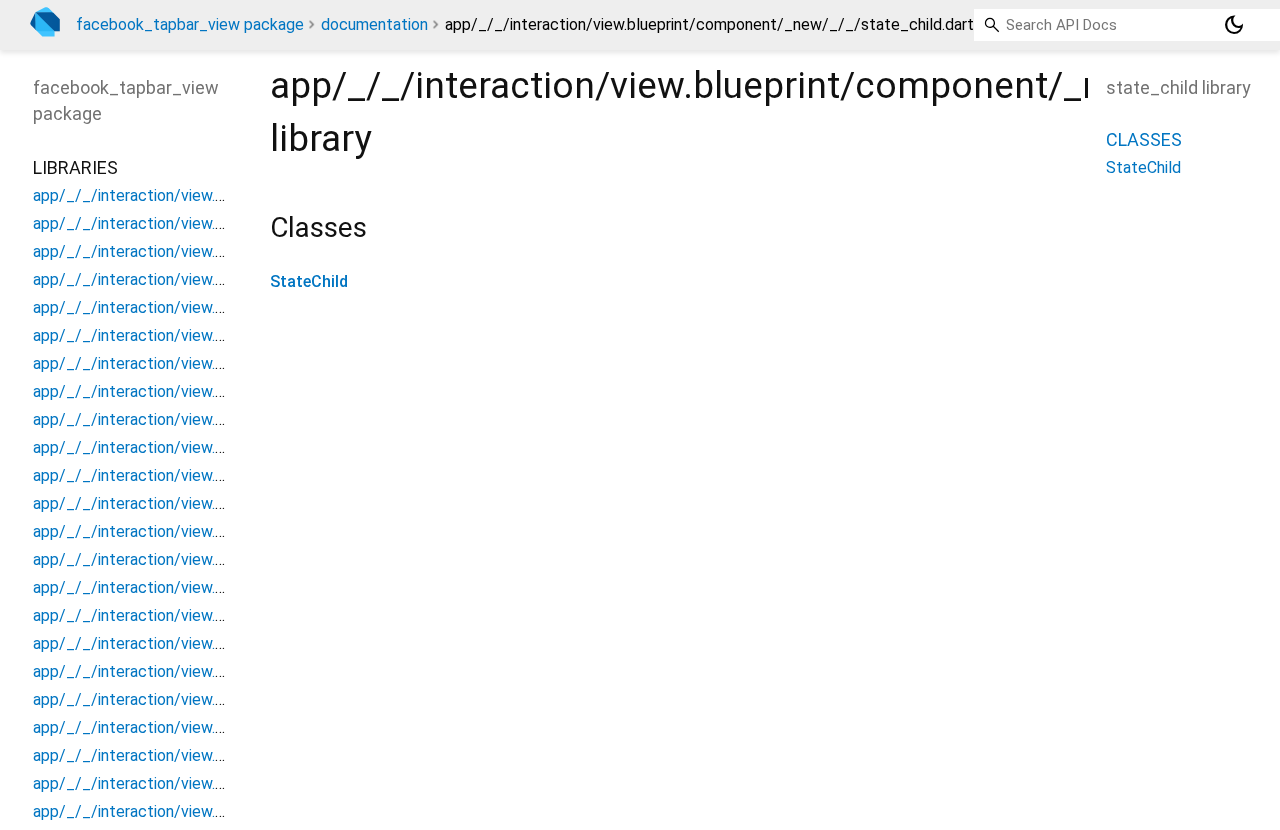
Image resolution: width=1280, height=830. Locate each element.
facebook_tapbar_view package (190, 24)
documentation (374, 24)
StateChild (309, 281)
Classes (1144, 139)
